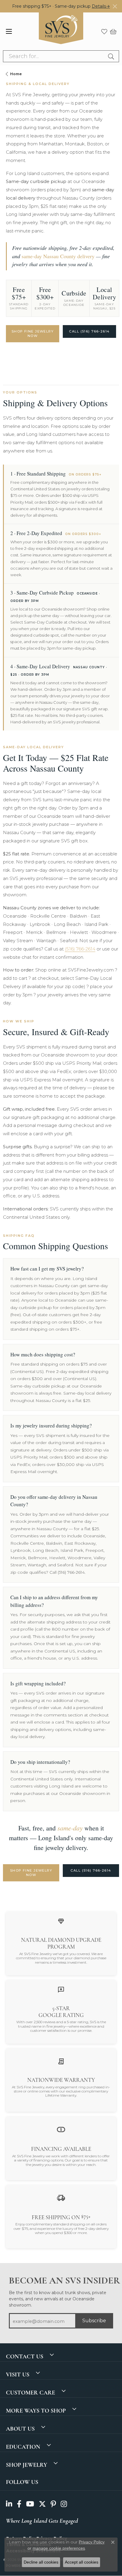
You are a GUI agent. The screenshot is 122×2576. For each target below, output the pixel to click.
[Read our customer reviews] (61, 1989)
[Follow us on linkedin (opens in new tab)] (9, 2504)
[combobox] (54, 56)
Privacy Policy (92, 2542)
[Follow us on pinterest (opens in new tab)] (53, 2504)
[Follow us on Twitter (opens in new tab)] (42, 2504)
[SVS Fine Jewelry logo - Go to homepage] (61, 31)
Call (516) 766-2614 (89, 331)
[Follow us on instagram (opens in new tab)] (64, 2504)
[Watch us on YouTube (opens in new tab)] (30, 2504)
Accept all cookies (82, 2562)
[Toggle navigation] (9, 31)
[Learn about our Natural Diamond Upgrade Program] (61, 1921)
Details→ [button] (101, 6)
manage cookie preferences (59, 2548)
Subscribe (94, 2321)
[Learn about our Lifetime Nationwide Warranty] (61, 2061)
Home (16, 74)
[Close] (115, 6)
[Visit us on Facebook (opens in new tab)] (19, 2504)
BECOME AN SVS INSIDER (61, 2281)
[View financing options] (61, 2129)
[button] (104, 31)
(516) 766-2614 (80, 949)
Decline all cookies (41, 2562)
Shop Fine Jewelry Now (33, 334)
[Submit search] (112, 56)
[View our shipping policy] (61, 2197)
